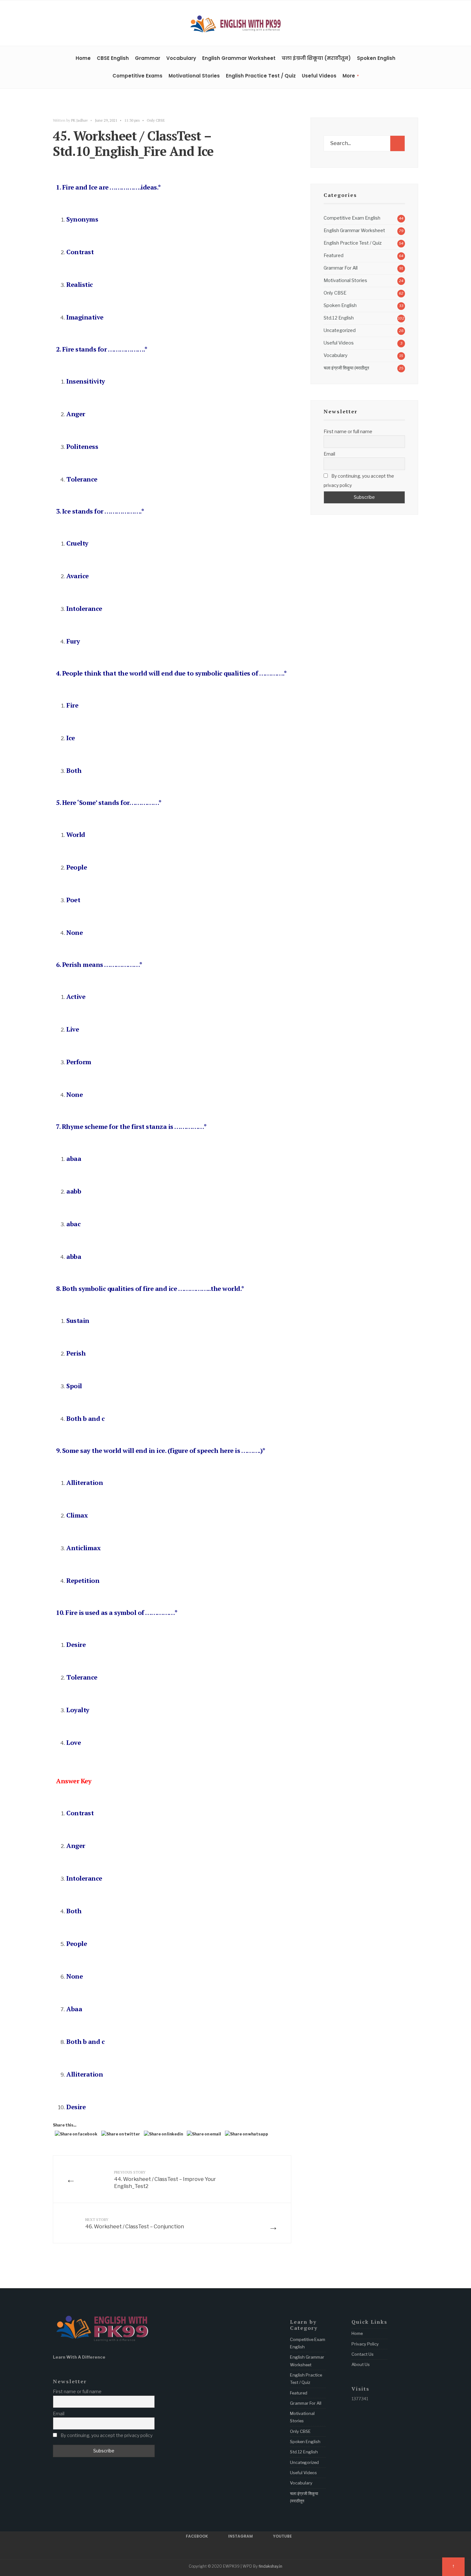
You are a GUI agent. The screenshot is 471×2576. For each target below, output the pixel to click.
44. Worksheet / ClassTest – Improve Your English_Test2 (165, 2179)
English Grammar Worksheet (239, 58)
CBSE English (113, 58)
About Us (361, 2364)
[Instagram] (405, 24)
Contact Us (363, 2354)
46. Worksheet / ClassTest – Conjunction (135, 2223)
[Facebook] (395, 24)
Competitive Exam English (352, 218)
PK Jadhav (79, 120)
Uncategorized (340, 330)
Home (83, 58)
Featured (334, 255)
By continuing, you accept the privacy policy (359, 481)
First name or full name (348, 431)
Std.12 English (339, 318)
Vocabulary (181, 58)
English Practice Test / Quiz (261, 76)
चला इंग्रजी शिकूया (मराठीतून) (316, 58)
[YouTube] (415, 24)
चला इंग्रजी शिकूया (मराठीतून (346, 368)
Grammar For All (341, 268)
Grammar (148, 58)
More (349, 76)
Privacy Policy (365, 2344)
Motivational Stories (194, 76)
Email (329, 454)
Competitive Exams (137, 76)
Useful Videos (319, 76)
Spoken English (376, 58)
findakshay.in (270, 2566)
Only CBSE (156, 120)
